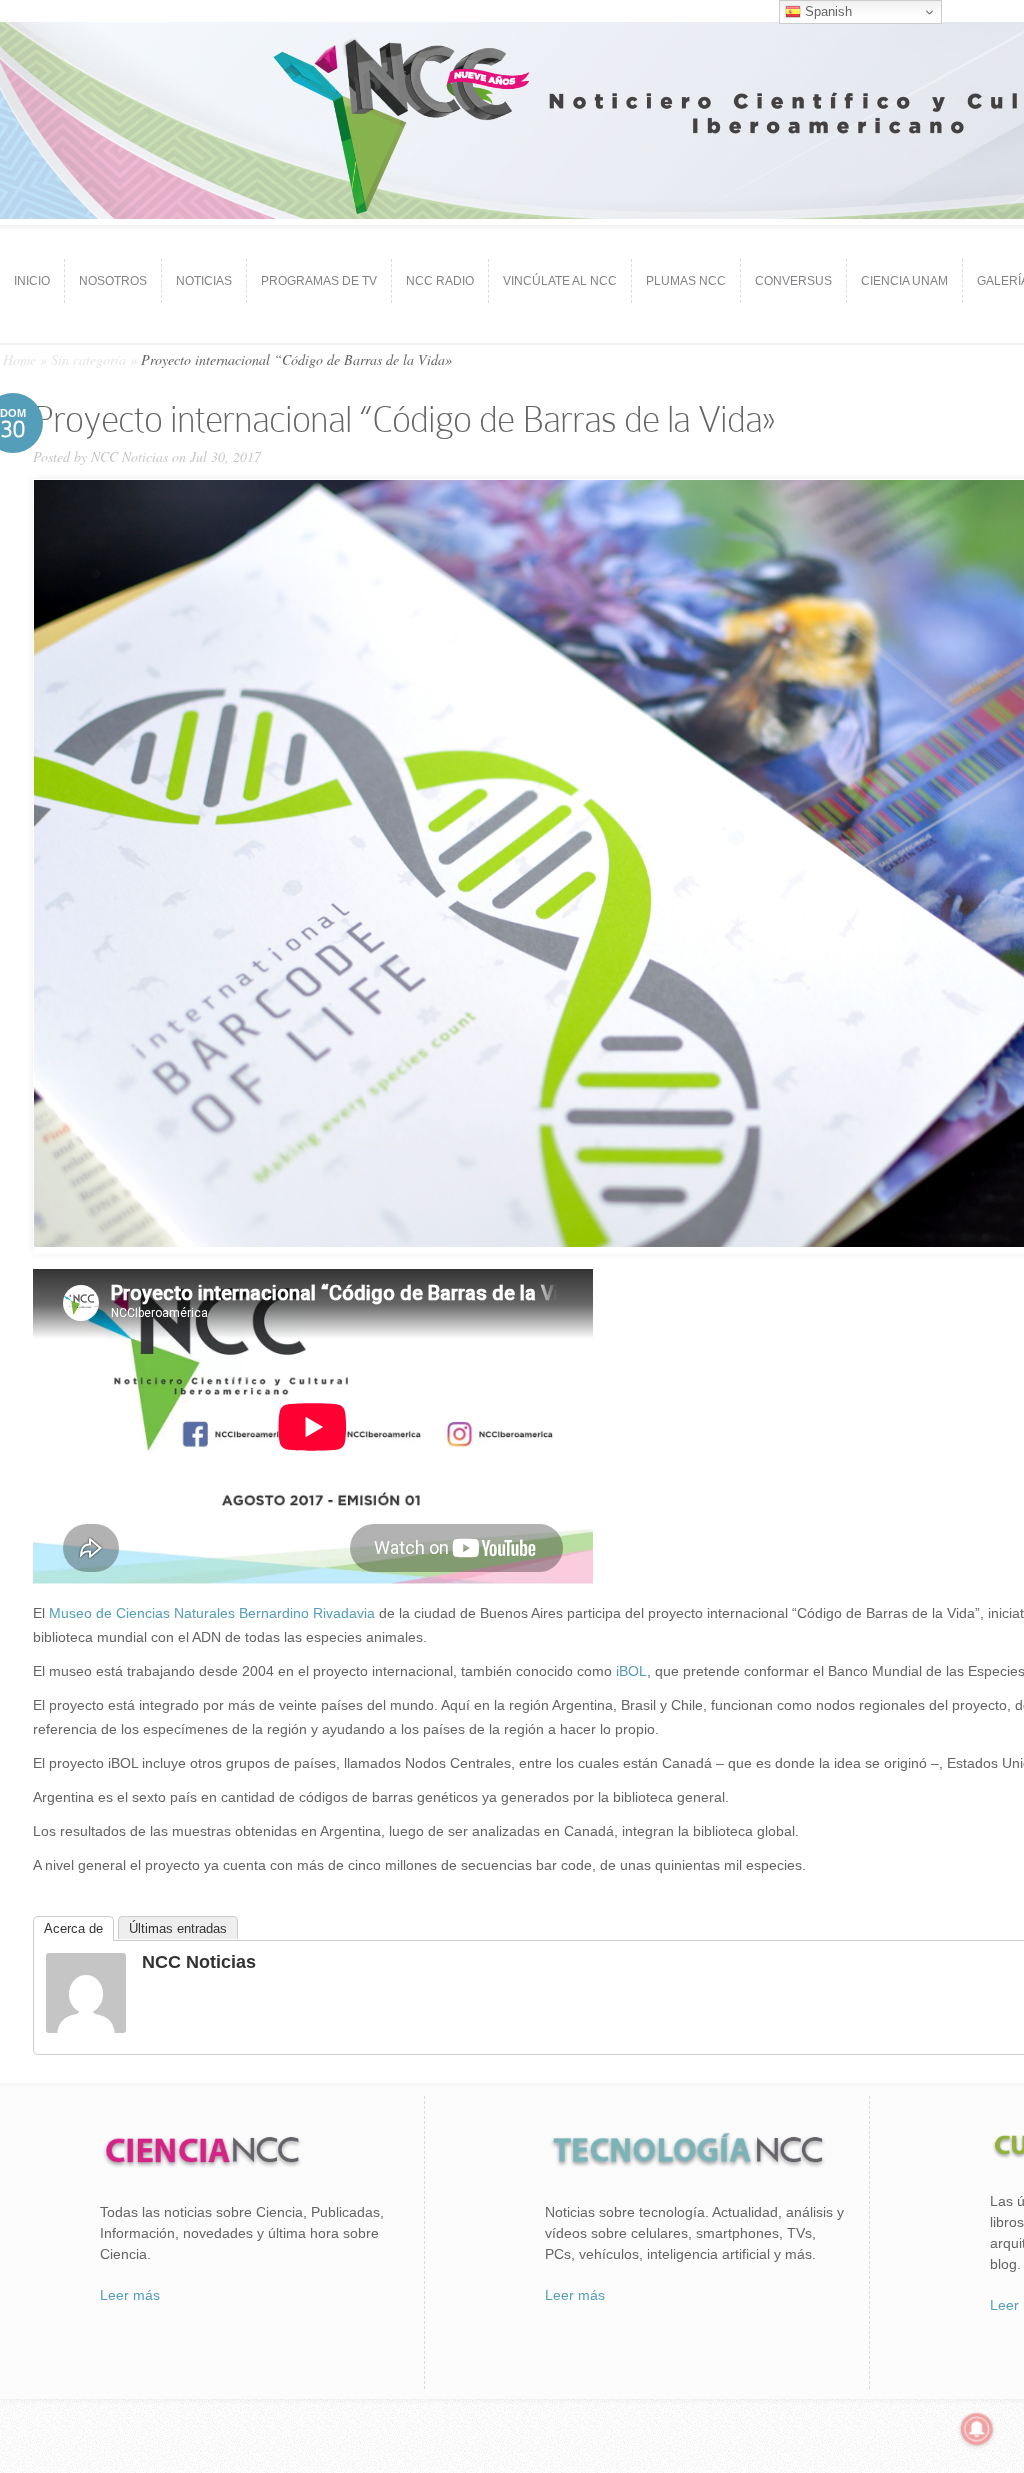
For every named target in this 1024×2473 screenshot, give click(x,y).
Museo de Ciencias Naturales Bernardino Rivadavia (212, 1613)
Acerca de (73, 1928)
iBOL (631, 1671)
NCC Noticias (129, 456)
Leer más (130, 2295)
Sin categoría (88, 359)
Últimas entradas (178, 1928)
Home (19, 359)
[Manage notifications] (977, 2429)
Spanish (826, 11)
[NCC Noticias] (86, 2028)
